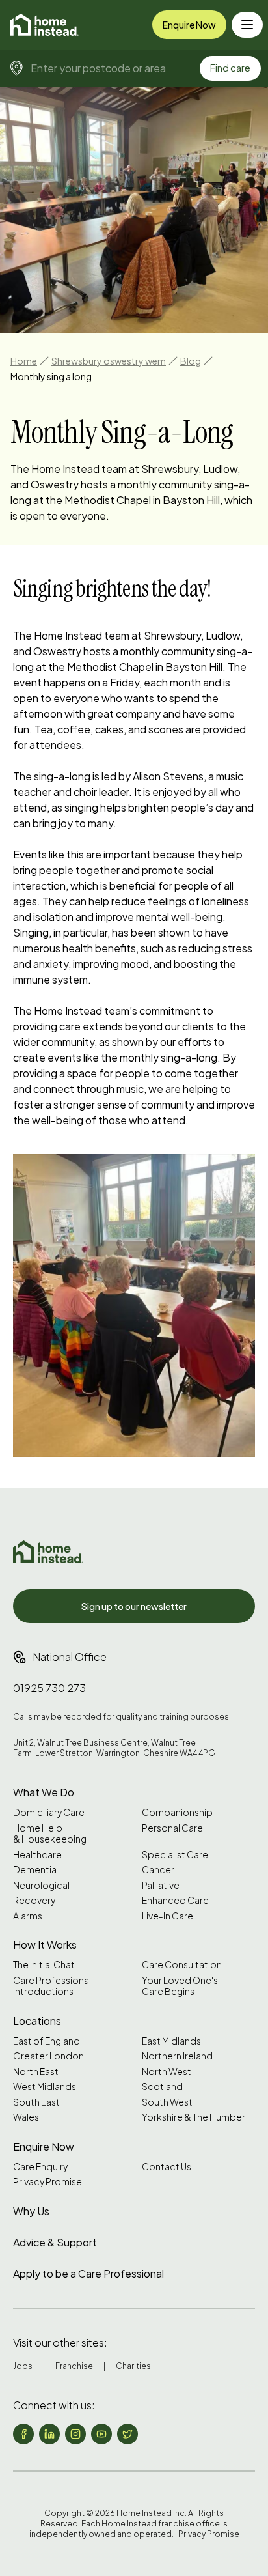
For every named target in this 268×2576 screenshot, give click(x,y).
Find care (230, 68)
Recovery (34, 1900)
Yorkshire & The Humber (194, 2117)
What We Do (44, 1792)
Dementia (35, 1870)
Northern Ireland (177, 2056)
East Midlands (171, 2041)
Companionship (177, 1812)
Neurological (41, 1885)
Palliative (161, 1885)
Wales (26, 2117)
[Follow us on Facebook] (23, 2434)
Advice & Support (55, 2242)
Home (24, 361)
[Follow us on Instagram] (75, 2434)
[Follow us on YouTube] (101, 2434)
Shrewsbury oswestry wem (109, 361)
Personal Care (172, 1828)
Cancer (158, 1870)
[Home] (45, 25)
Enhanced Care (175, 1900)
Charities (133, 2366)
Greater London (48, 2056)
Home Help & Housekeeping (50, 1834)
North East (36, 2072)
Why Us (31, 2211)
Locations (37, 2021)
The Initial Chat (44, 1965)
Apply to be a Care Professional (88, 2273)
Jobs (23, 2366)
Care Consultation (182, 1965)
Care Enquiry (40, 2167)
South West (167, 2102)
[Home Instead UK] (48, 1552)
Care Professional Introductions (52, 1986)
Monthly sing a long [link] (51, 376)
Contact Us (167, 2167)
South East (36, 2102)
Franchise (74, 2366)
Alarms (28, 1916)
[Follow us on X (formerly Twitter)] (127, 2434)
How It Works (45, 1945)
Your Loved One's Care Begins (180, 1986)
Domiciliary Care (49, 1812)
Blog (191, 361)
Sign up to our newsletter (134, 1606)
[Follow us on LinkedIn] (49, 2434)
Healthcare (37, 1855)
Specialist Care (175, 1855)
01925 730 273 (49, 1688)
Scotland (162, 2087)
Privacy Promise (47, 2182)
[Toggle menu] (247, 25)
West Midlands (45, 2087)
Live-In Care (167, 1916)
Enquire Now (189, 25)
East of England (47, 2041)
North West (167, 2072)
